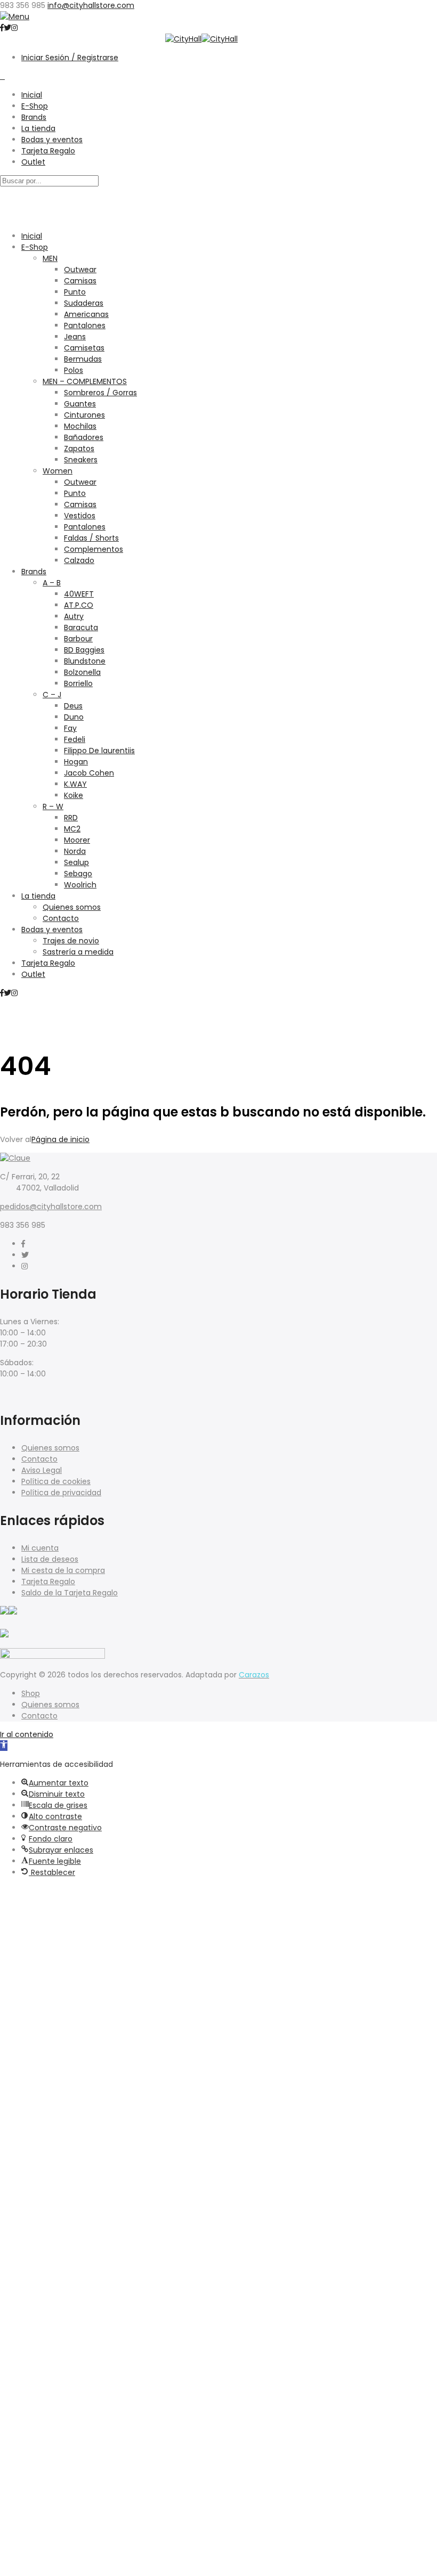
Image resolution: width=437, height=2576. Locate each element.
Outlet (33, 162)
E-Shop (35, 106)
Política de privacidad (61, 1493)
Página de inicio (60, 1139)
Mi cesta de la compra (63, 1570)
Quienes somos (50, 1448)
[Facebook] (23, 1244)
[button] (4, 1746)
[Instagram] (25, 1266)
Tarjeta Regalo (48, 151)
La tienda (38, 128)
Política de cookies (56, 1481)
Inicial (32, 95)
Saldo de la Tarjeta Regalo (70, 1593)
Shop (31, 1693)
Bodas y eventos (52, 140)
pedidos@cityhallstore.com (51, 1207)
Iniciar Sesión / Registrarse (70, 58)
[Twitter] (25, 1255)
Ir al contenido (27, 1734)
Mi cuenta (40, 1548)
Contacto (39, 1459)
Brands (34, 117)
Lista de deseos (50, 1559)
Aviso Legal (42, 1470)
